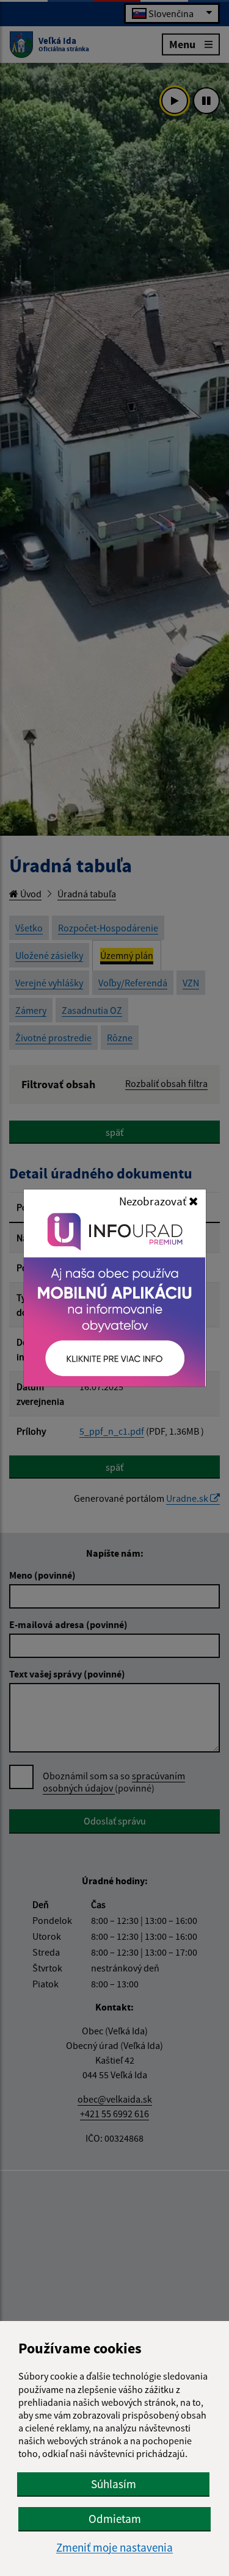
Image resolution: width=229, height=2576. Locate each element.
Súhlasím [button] (114, 2484)
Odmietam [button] (115, 2519)
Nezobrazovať (154, 1201)
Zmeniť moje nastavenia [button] (114, 2548)
